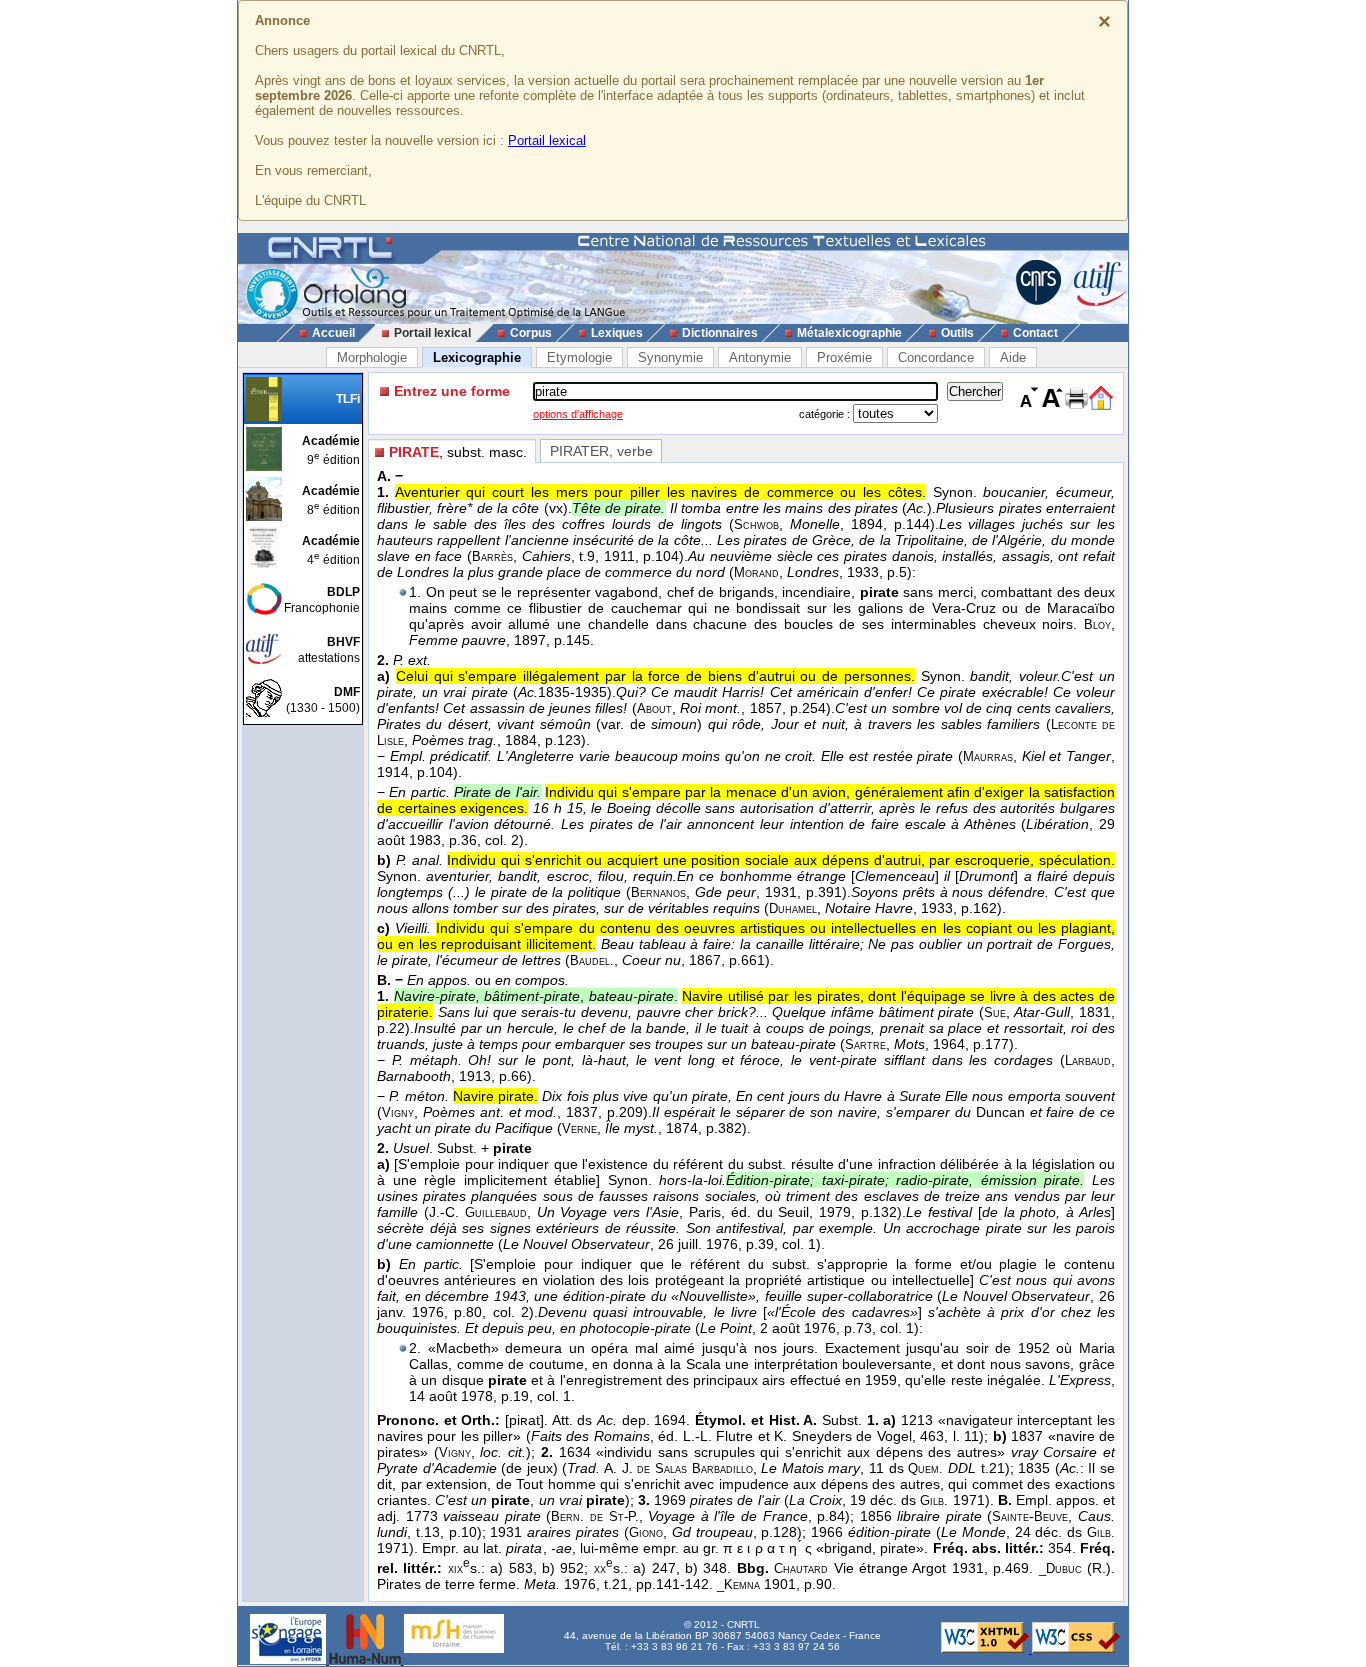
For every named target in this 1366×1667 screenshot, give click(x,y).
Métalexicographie (849, 333)
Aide (1013, 357)
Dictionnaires (720, 333)
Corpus (531, 333)
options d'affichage (578, 414)
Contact (1035, 333)
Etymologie (579, 357)
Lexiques (617, 333)
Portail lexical (547, 140)
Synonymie (670, 357)
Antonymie (760, 357)
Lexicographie (477, 357)
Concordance (936, 357)
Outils (957, 333)
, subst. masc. (458, 452)
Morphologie (372, 357)
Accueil (333, 333)
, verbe (601, 451)
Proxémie (844, 357)
